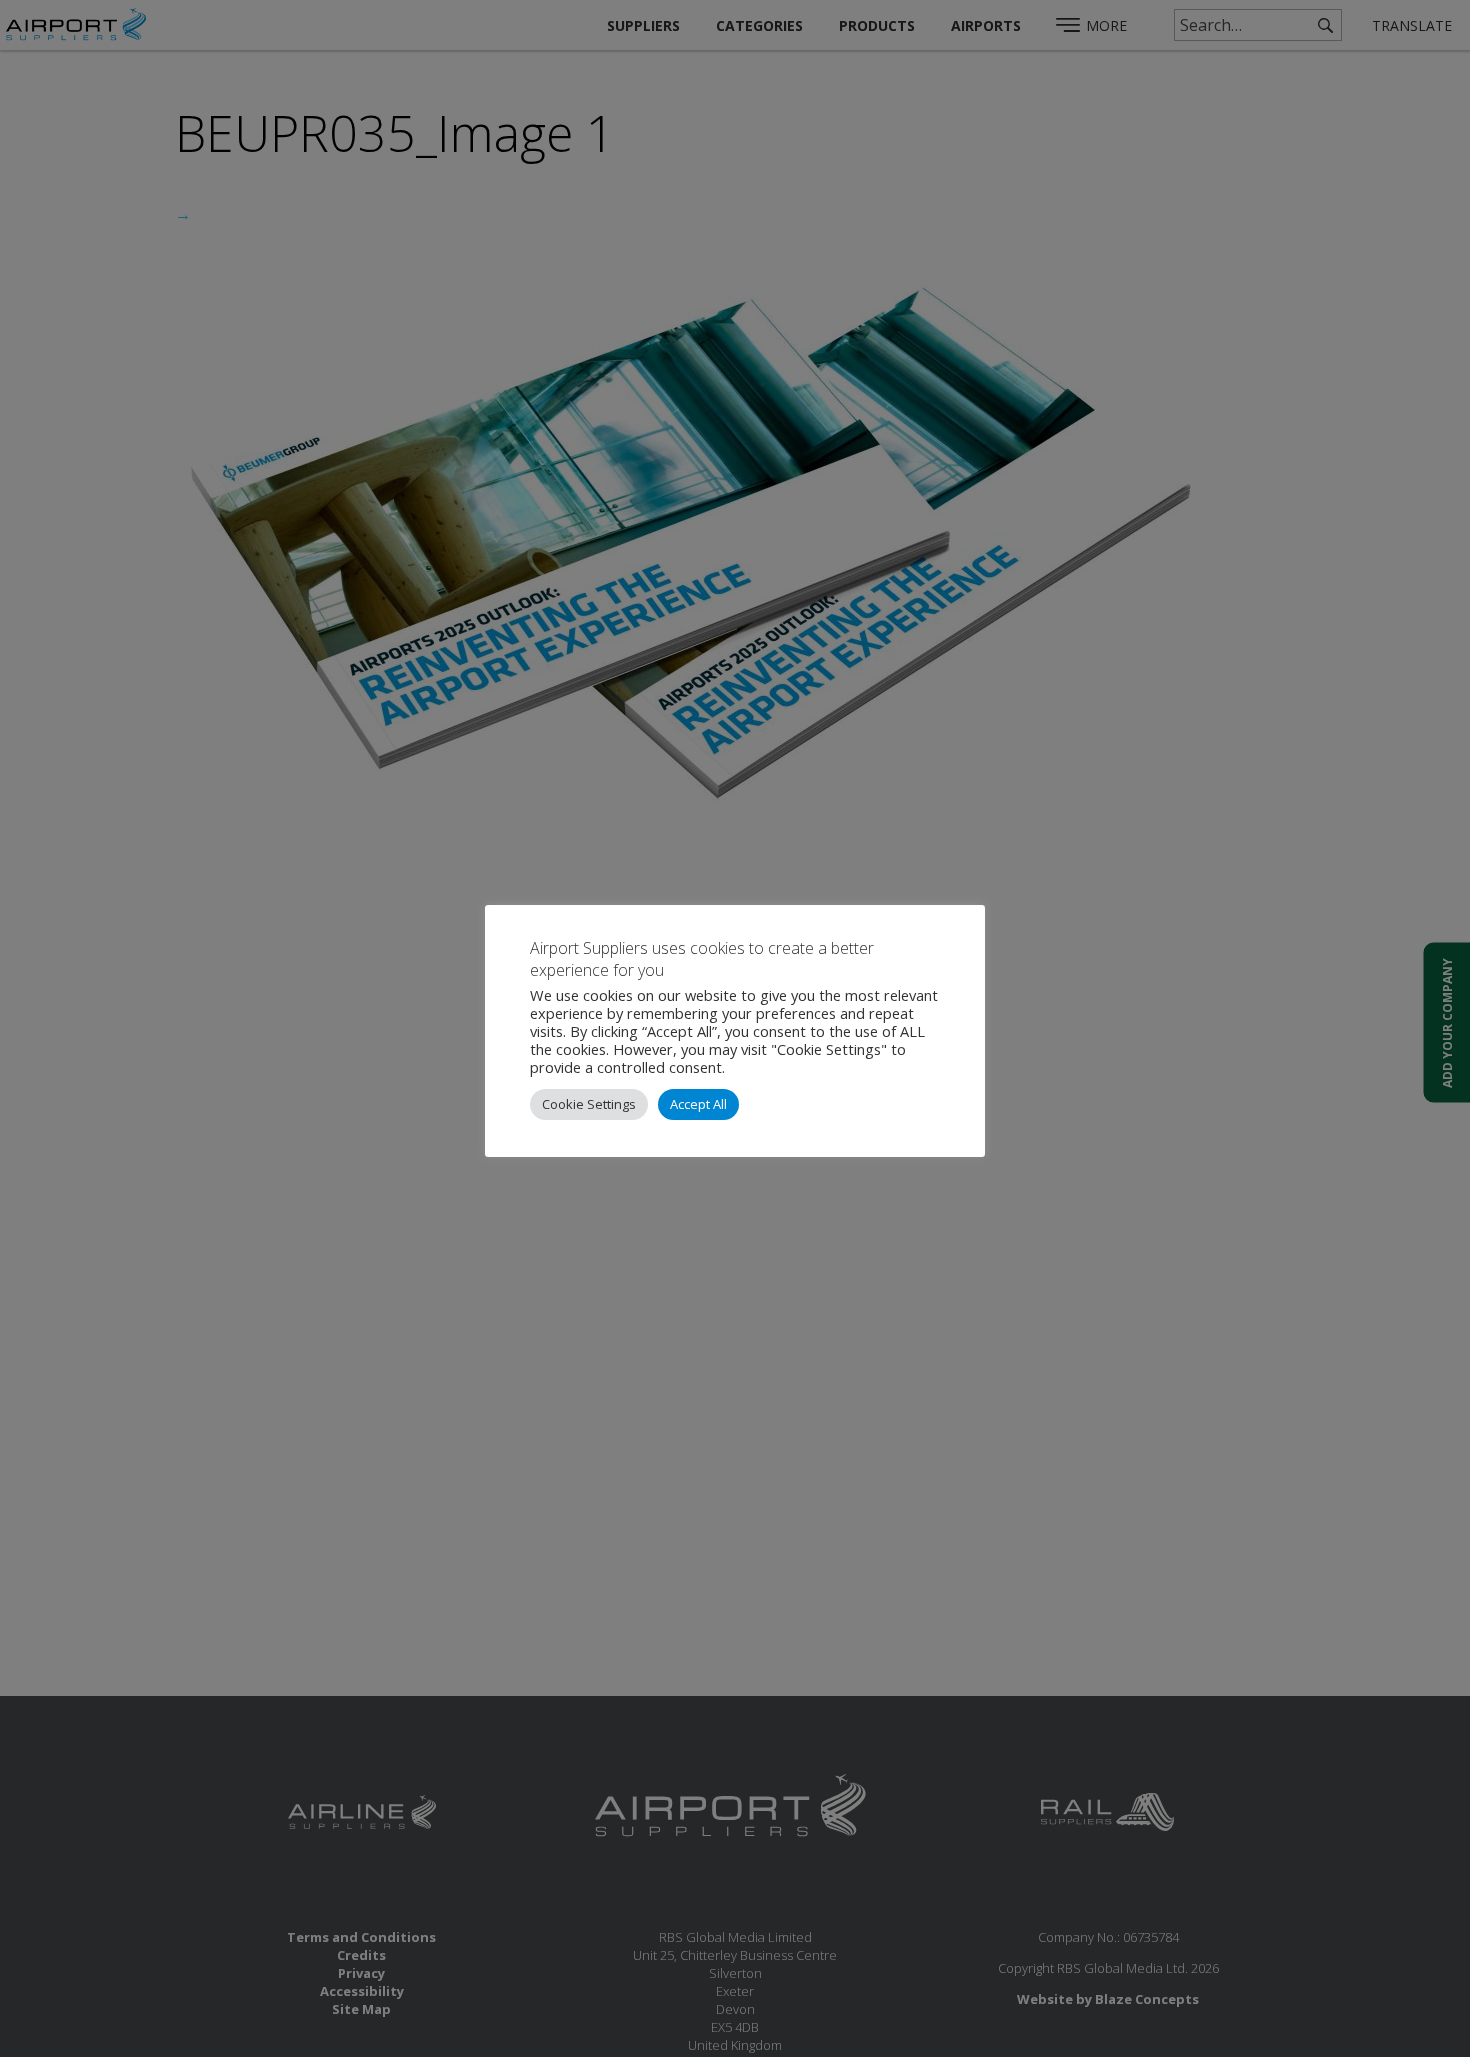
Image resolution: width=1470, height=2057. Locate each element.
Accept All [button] (698, 1104)
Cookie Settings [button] (589, 1104)
